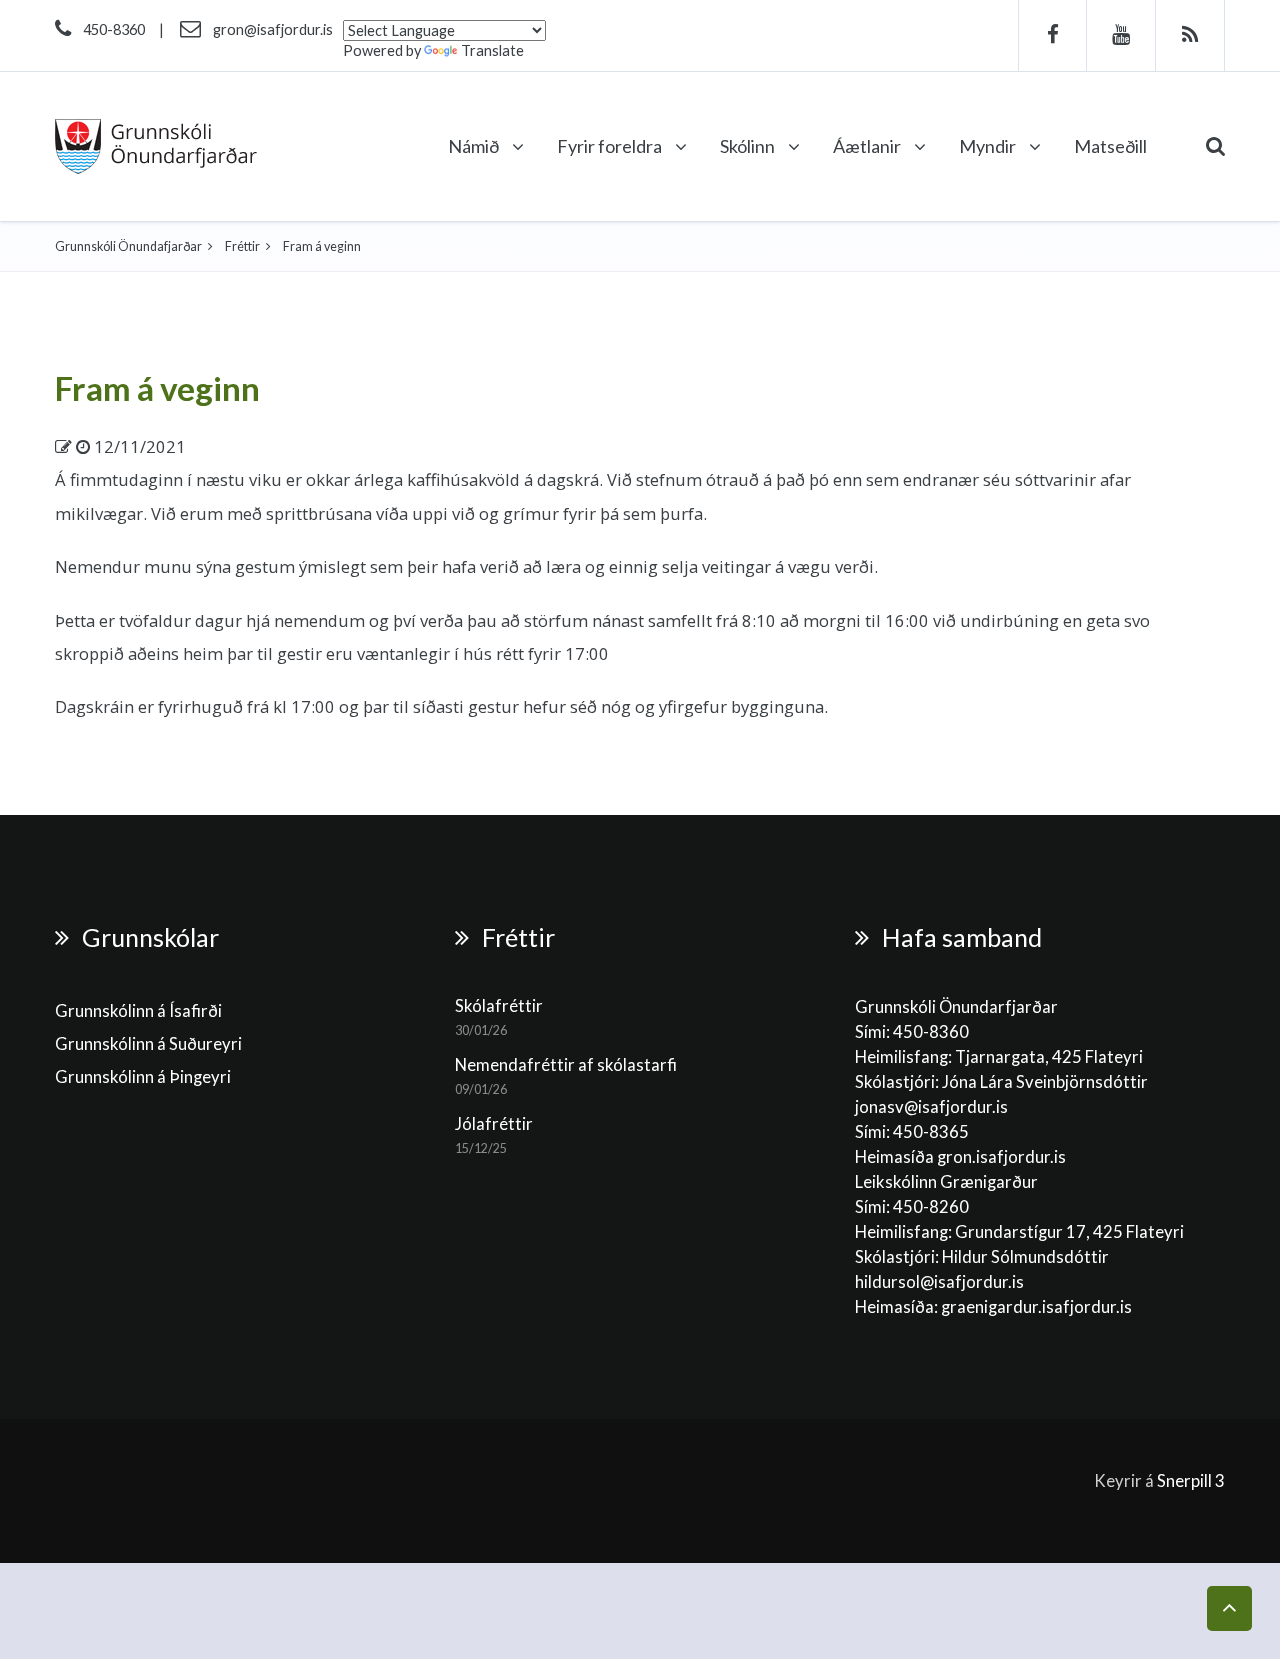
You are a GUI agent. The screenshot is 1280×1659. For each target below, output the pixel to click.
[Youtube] (1121, 35)
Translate (492, 50)
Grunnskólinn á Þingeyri (143, 1077)
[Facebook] (1052, 35)
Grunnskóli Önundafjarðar (128, 246)
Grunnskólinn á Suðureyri (148, 1044)
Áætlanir (868, 146)
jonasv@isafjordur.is (931, 1107)
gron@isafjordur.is (273, 29)
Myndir (989, 146)
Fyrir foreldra (611, 146)
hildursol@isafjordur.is (939, 1282)
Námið (475, 146)
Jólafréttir (494, 1124)
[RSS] (1190, 35)
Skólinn (749, 146)
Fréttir (242, 246)
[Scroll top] (1229, 1608)
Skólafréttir (499, 1006)
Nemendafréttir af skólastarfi (566, 1065)
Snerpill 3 (1191, 1481)
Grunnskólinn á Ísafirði (138, 1011)
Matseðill (1110, 146)
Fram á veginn (157, 388)
